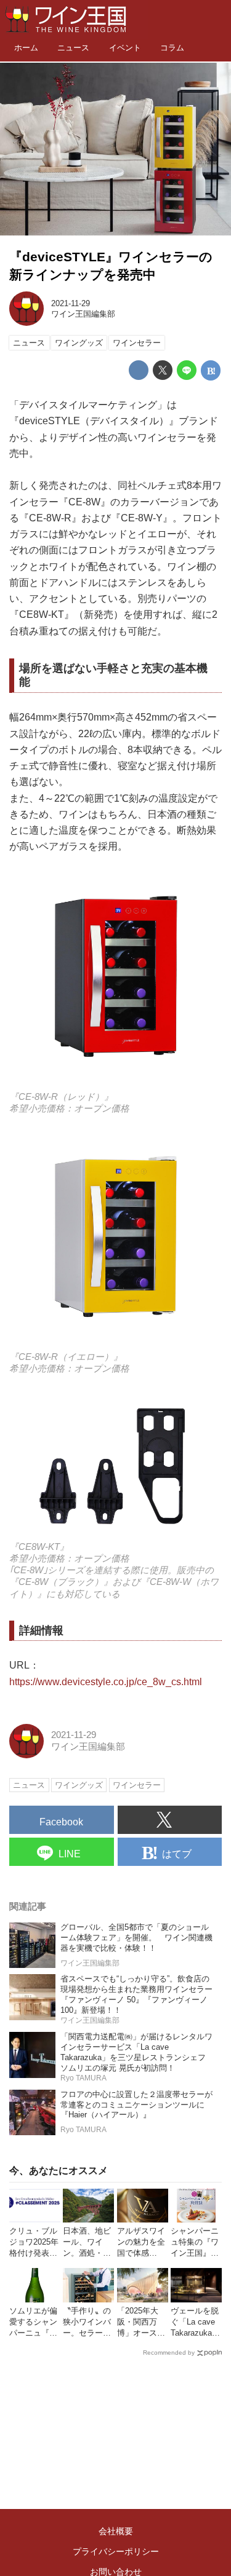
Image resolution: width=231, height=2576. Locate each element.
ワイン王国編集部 (83, 314)
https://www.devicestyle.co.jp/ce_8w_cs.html (106, 1681)
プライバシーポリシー (116, 2551)
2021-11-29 (71, 303)
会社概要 (116, 2531)
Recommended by (169, 2353)
